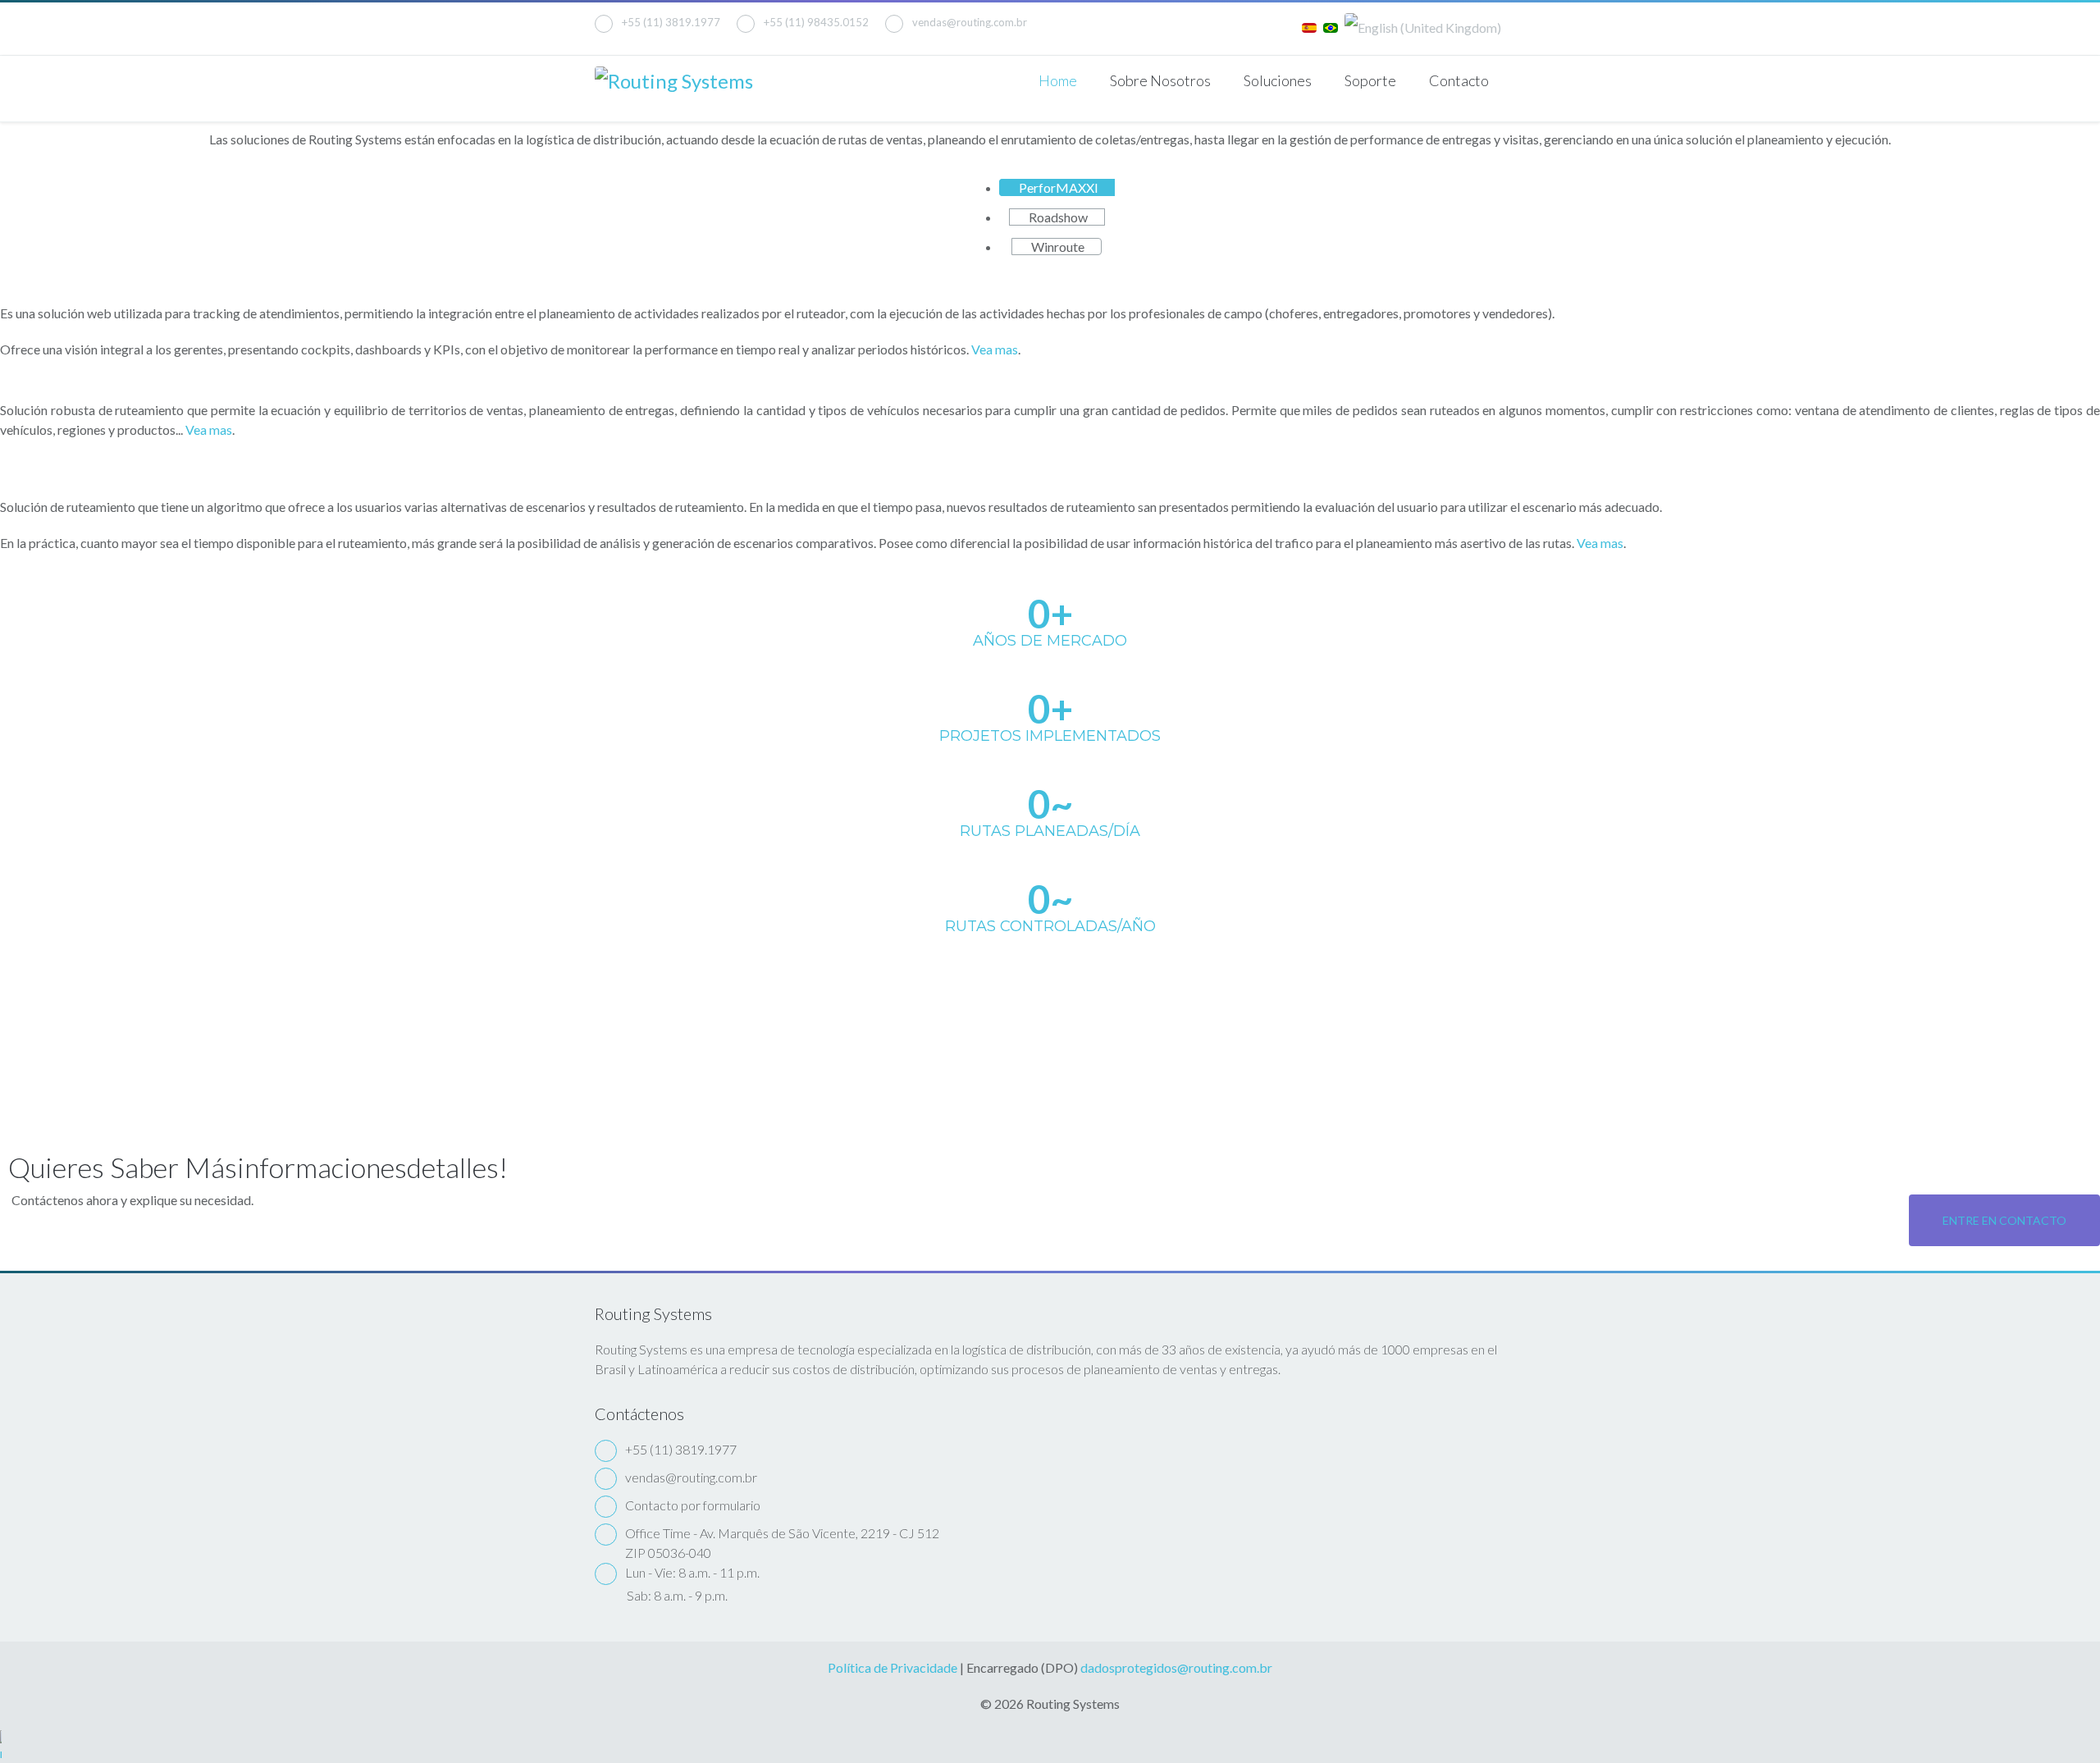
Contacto (1459, 80)
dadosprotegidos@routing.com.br (1176, 1667)
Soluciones (1278, 80)
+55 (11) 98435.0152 (816, 22)
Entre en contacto (2004, 1220)
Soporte (1370, 80)
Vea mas (995, 349)
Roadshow (1057, 217)
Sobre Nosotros (1160, 80)
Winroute (1057, 247)
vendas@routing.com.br (970, 22)
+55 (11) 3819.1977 (671, 22)
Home (1058, 80)
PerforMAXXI (1057, 187)
